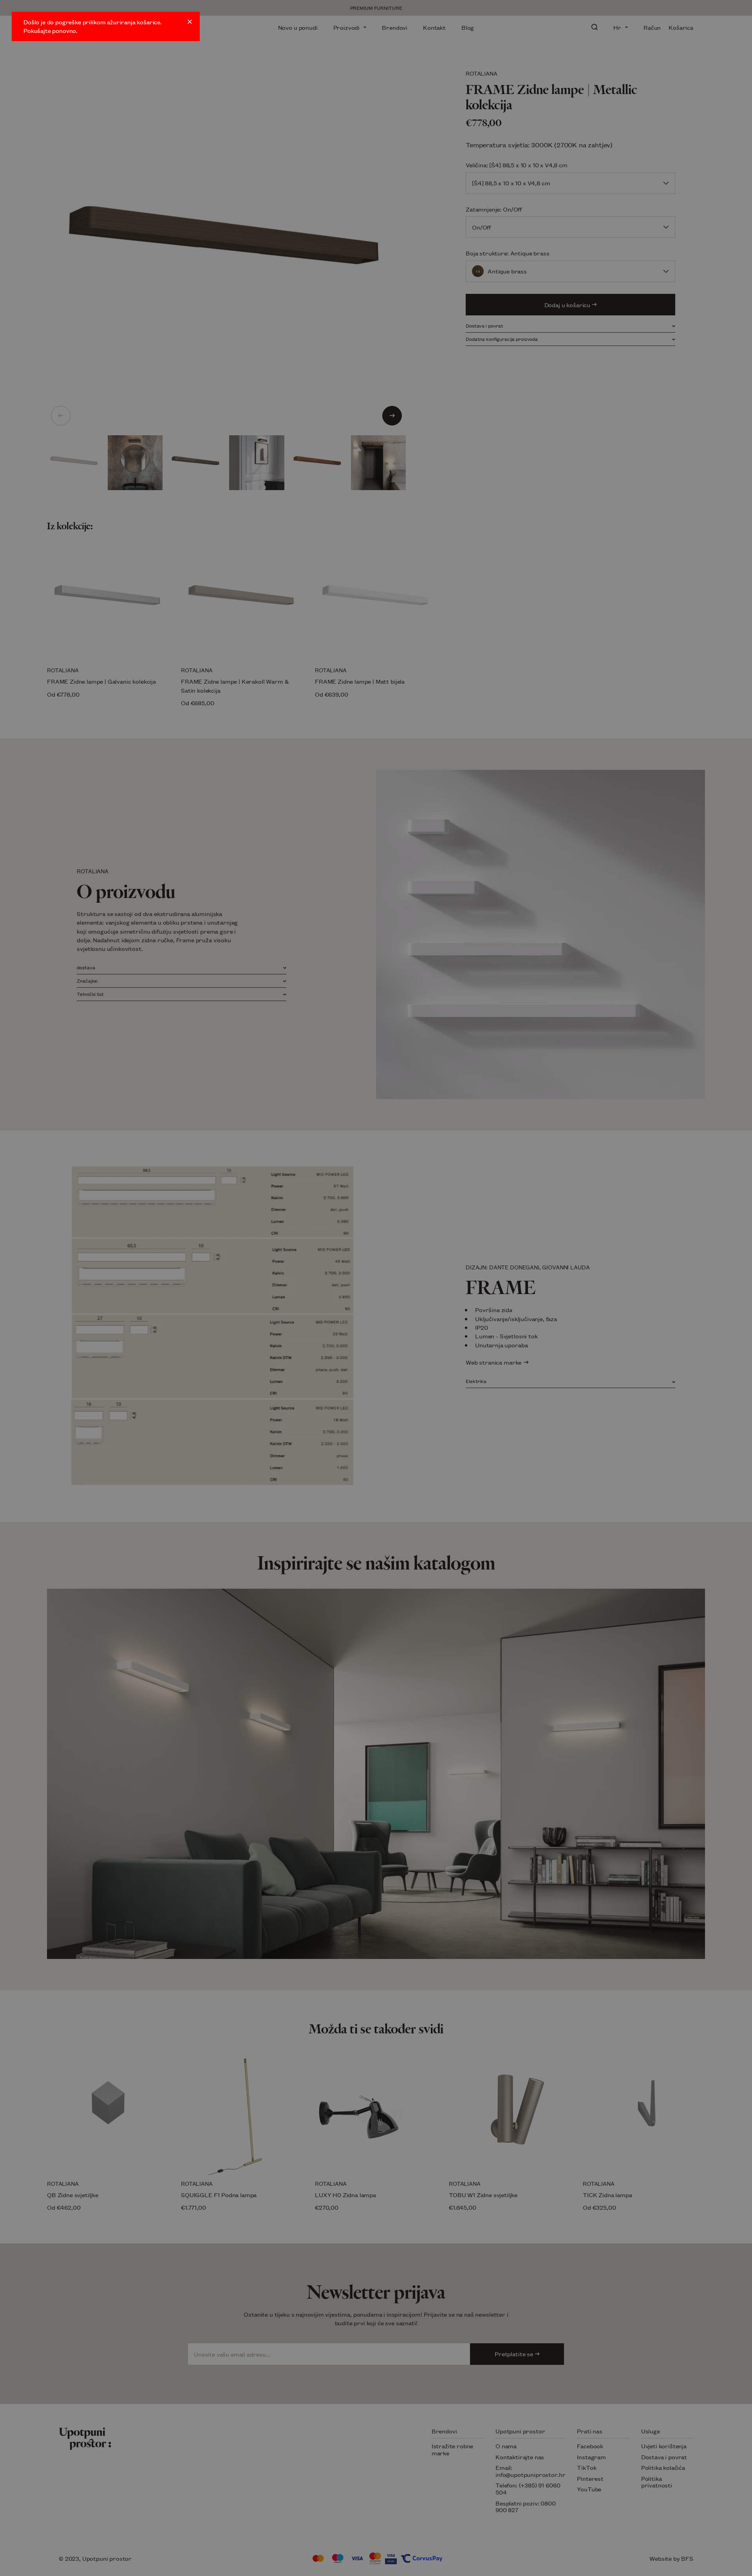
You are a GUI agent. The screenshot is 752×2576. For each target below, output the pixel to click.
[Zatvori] (190, 22)
